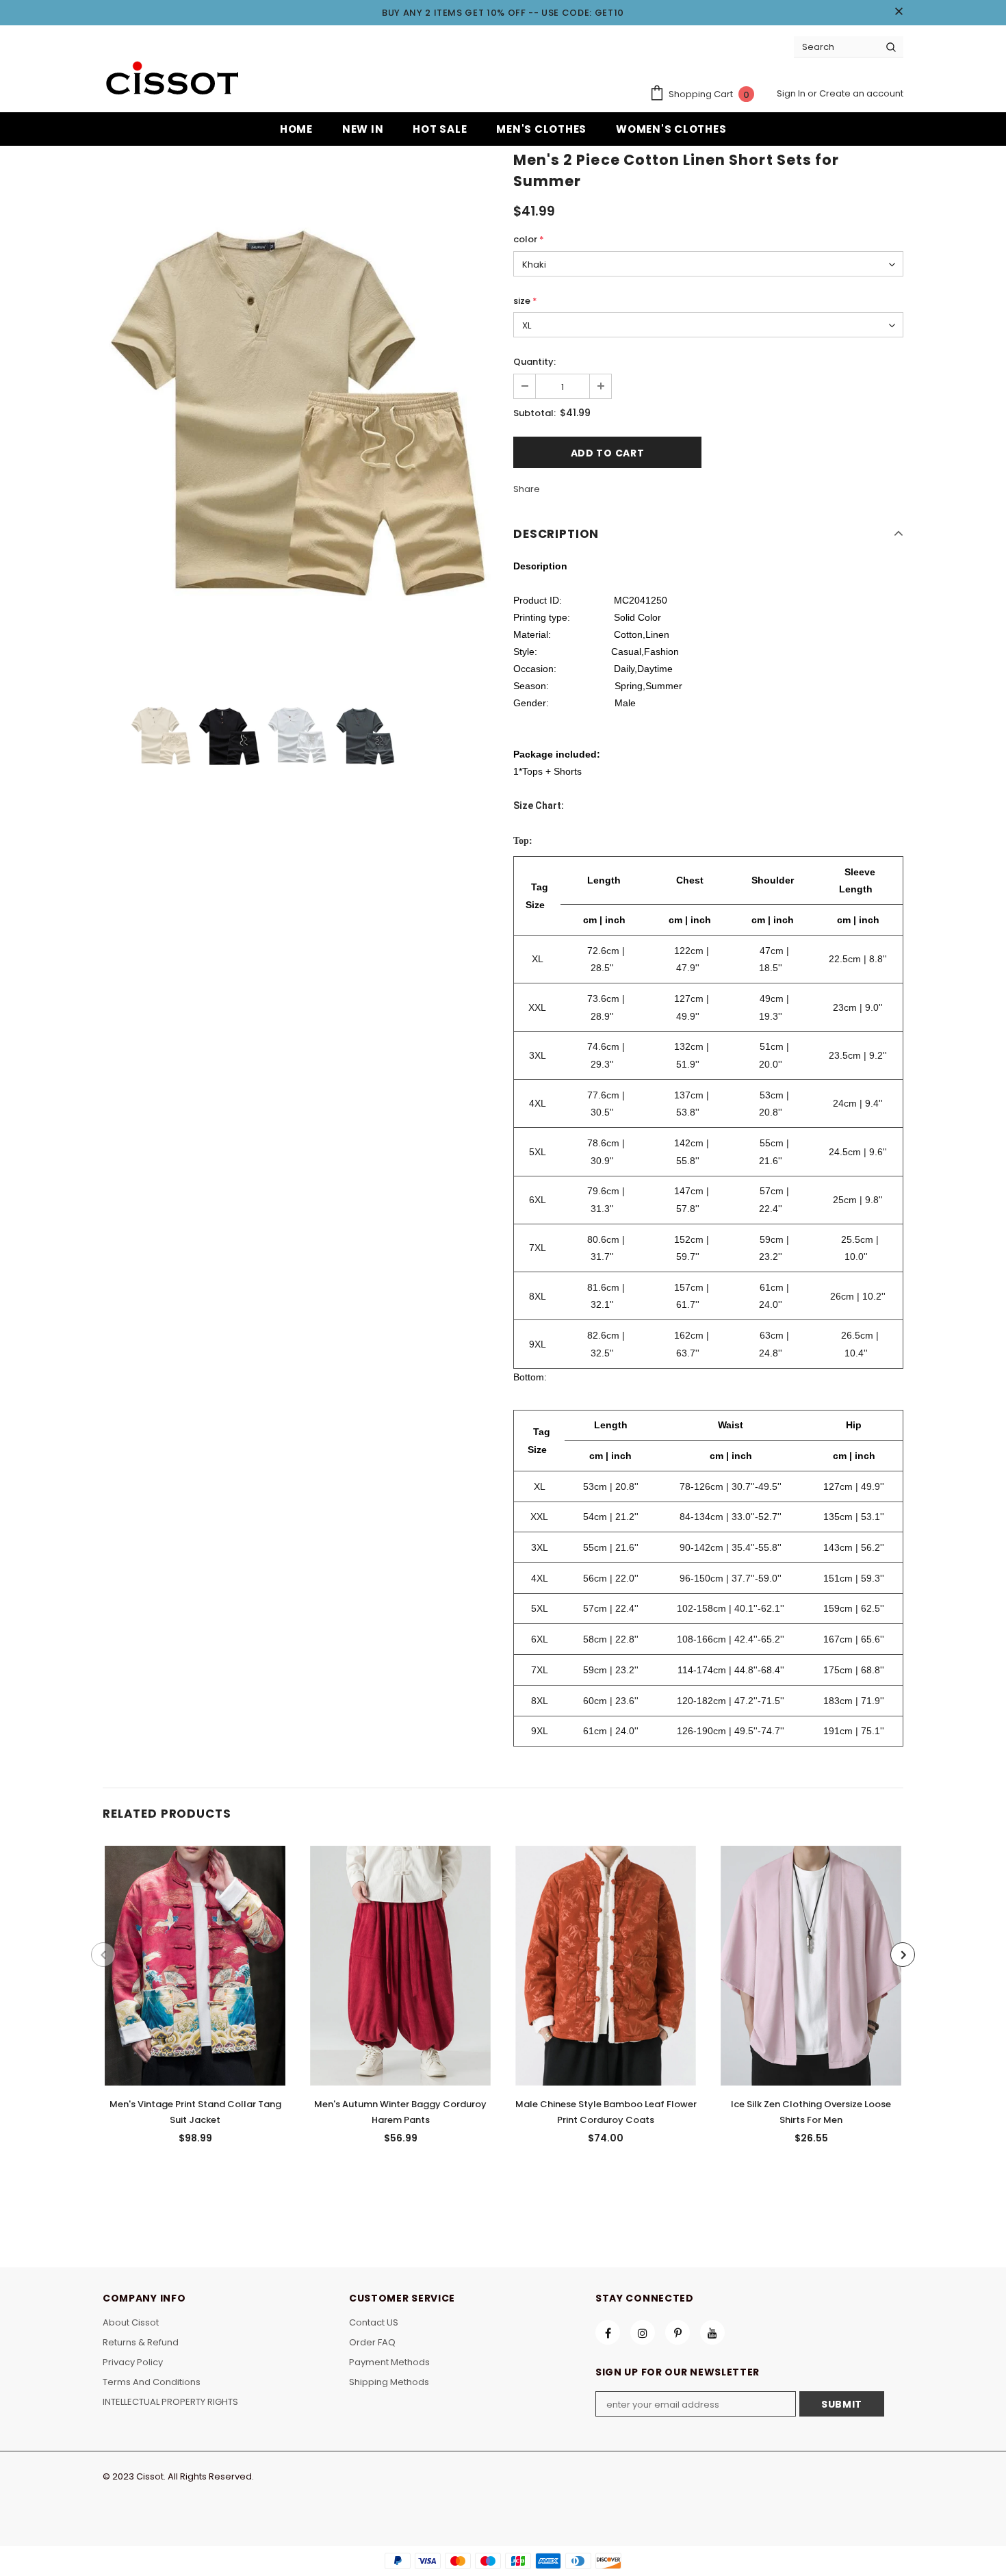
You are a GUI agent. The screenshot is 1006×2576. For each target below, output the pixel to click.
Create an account (861, 93)
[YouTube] (712, 2332)
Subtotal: (534, 413)
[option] (298, 414)
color (529, 239)
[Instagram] (643, 2332)
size (525, 301)
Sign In (792, 93)
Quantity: (534, 362)
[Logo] (171, 80)
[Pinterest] (678, 2332)
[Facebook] (608, 2332)
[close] (899, 12)
